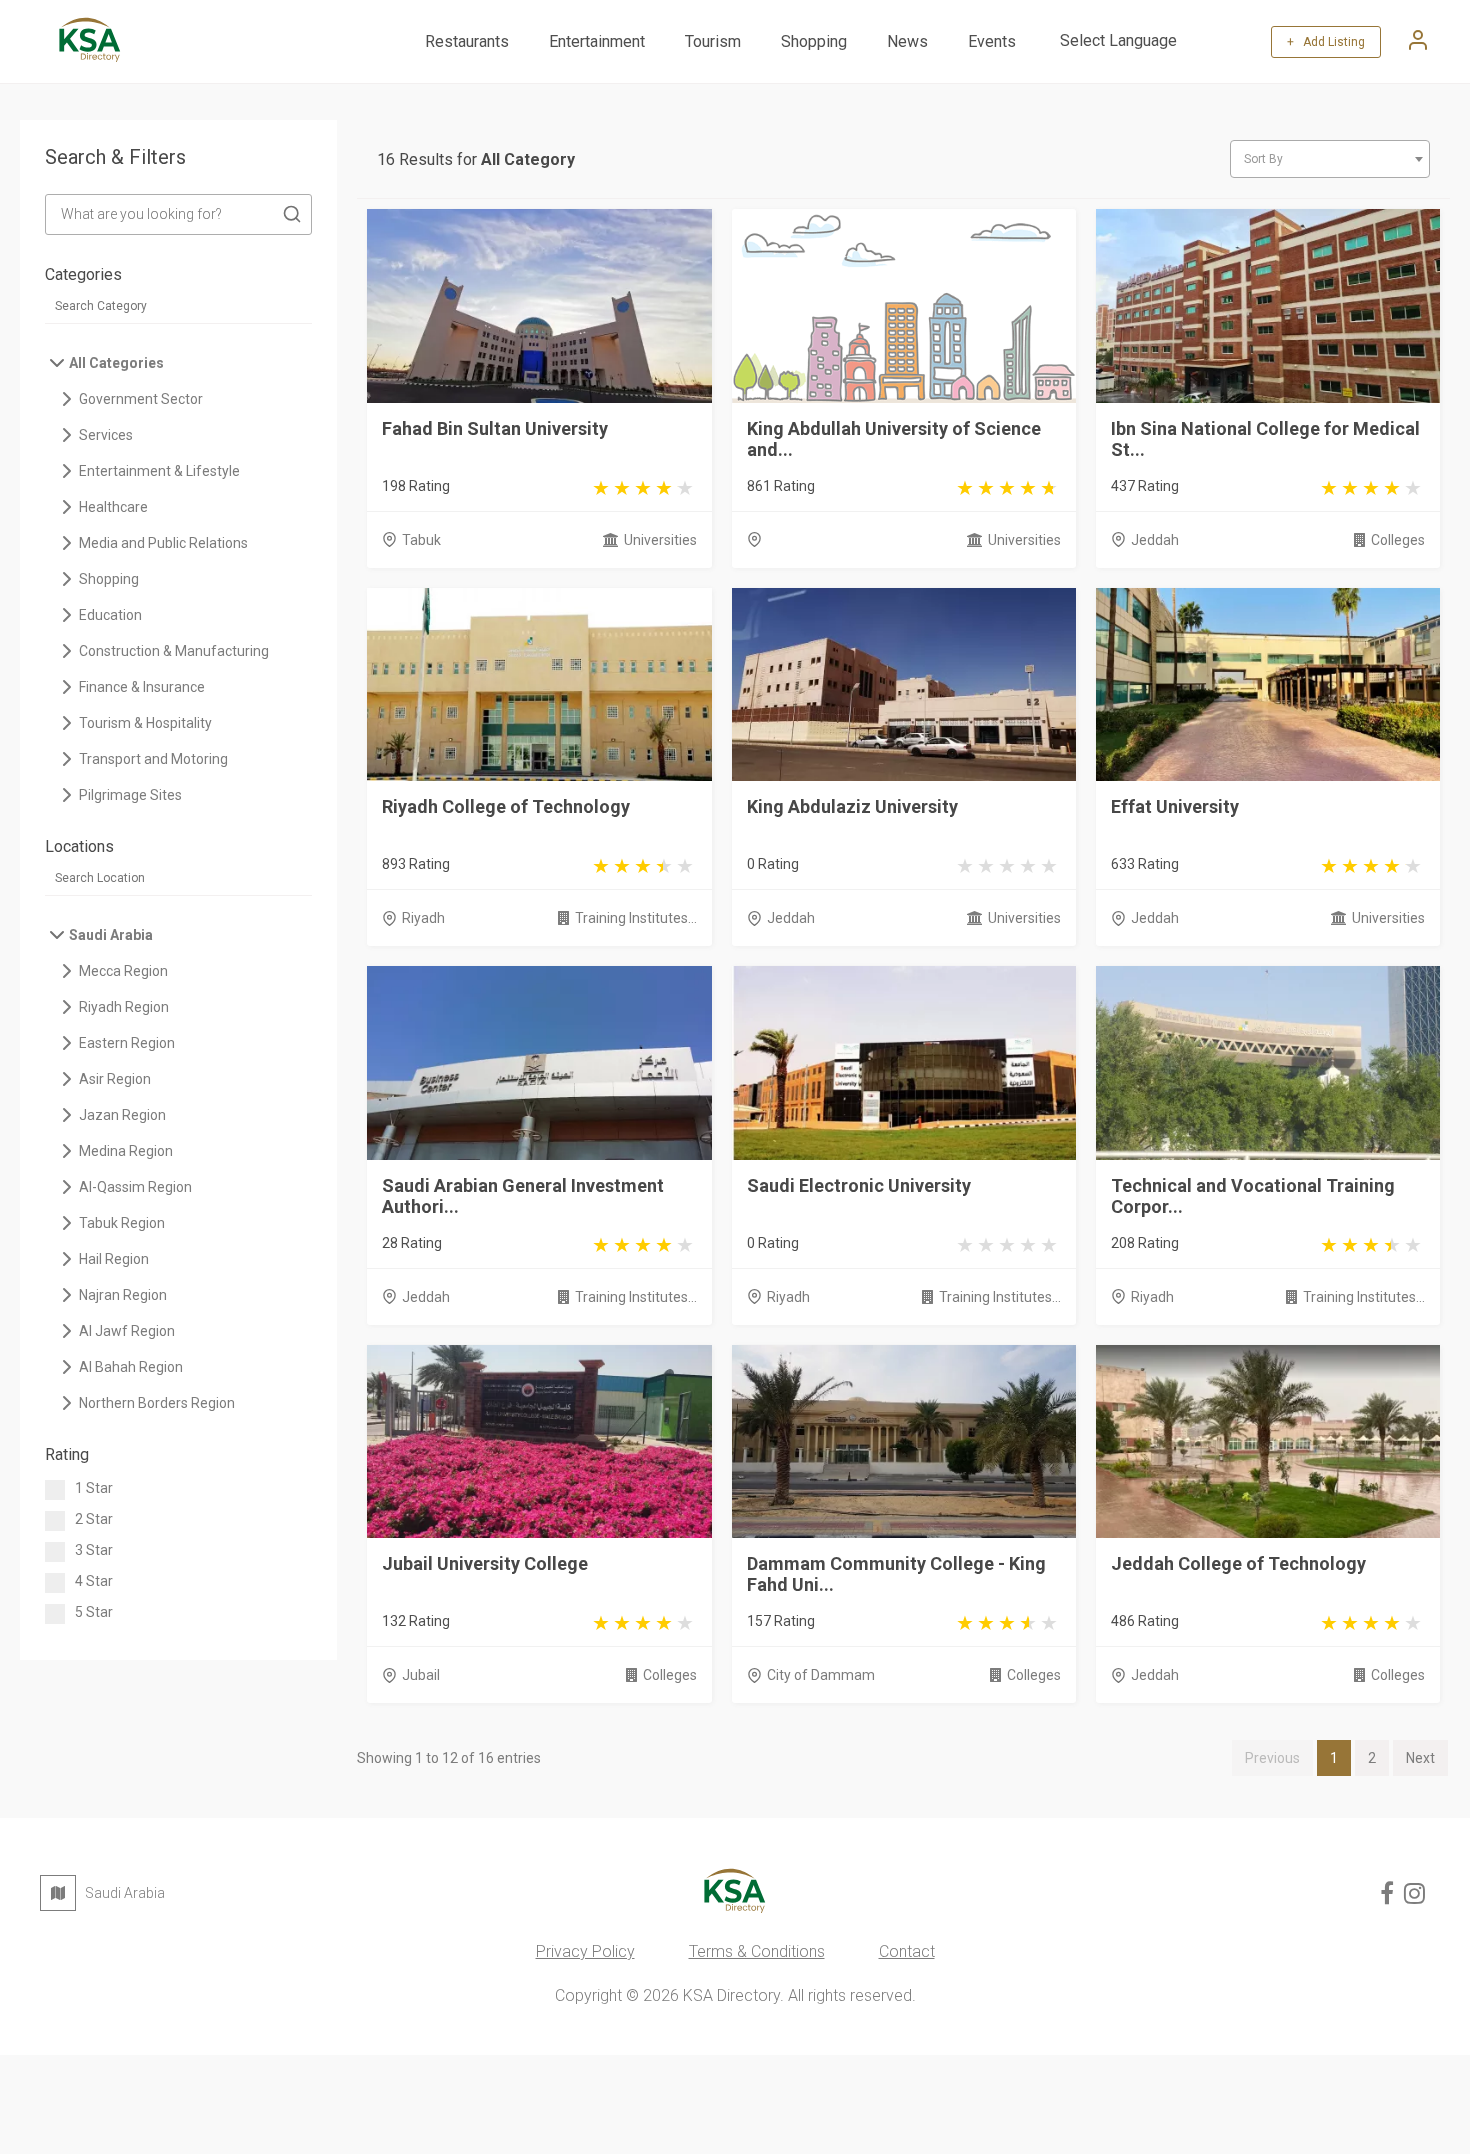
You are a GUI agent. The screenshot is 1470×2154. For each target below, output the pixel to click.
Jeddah (1155, 540)
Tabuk (421, 540)
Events (992, 41)
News (907, 41)
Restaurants (467, 41)
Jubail (421, 1675)
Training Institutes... (636, 918)
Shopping (814, 41)
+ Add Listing (1326, 42)
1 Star (94, 1488)
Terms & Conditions (757, 1951)
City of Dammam (821, 1675)
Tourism (713, 41)
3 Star (94, 1550)
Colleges (1398, 540)
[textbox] (1330, 159)
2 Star (94, 1519)
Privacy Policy (585, 1951)
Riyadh (423, 918)
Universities (660, 540)
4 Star (94, 1581)
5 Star (94, 1612)
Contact (907, 1951)
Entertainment (597, 41)
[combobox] (1330, 159)
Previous (1272, 1758)
